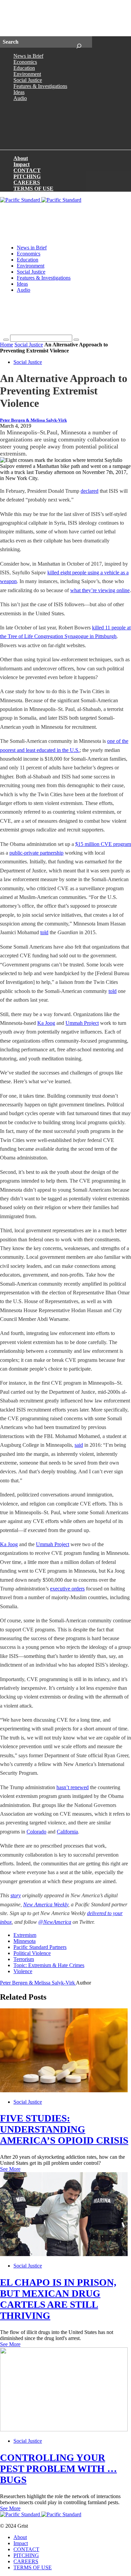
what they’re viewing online (100, 590)
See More (10, 2169)
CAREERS (27, 182)
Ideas (19, 92)
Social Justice (28, 80)
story (16, 1895)
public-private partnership (36, 853)
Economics (25, 62)
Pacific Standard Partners (40, 1947)
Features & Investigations (40, 86)
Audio (20, 98)
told (44, 932)
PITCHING (27, 176)
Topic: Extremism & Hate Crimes (49, 1965)
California (67, 1832)
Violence (23, 1971)
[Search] (79, 42)
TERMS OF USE (33, 188)
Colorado (36, 1832)
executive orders (67, 1589)
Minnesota (25, 1941)
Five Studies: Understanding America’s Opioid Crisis (64, 2129)
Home (7, 345)
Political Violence (32, 1953)
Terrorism (24, 1959)
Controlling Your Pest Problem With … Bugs (58, 2469)
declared (90, 491)
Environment (27, 74)
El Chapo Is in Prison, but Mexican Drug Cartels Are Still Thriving (58, 2299)
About (21, 158)
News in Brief (28, 56)
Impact (21, 164)
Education (24, 68)
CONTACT (27, 170)
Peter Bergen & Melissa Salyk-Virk (33, 420)
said (79, 1445)
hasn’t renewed (73, 1787)
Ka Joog (46, 1023)
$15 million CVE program (103, 844)
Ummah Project (82, 1023)
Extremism (25, 1935)
